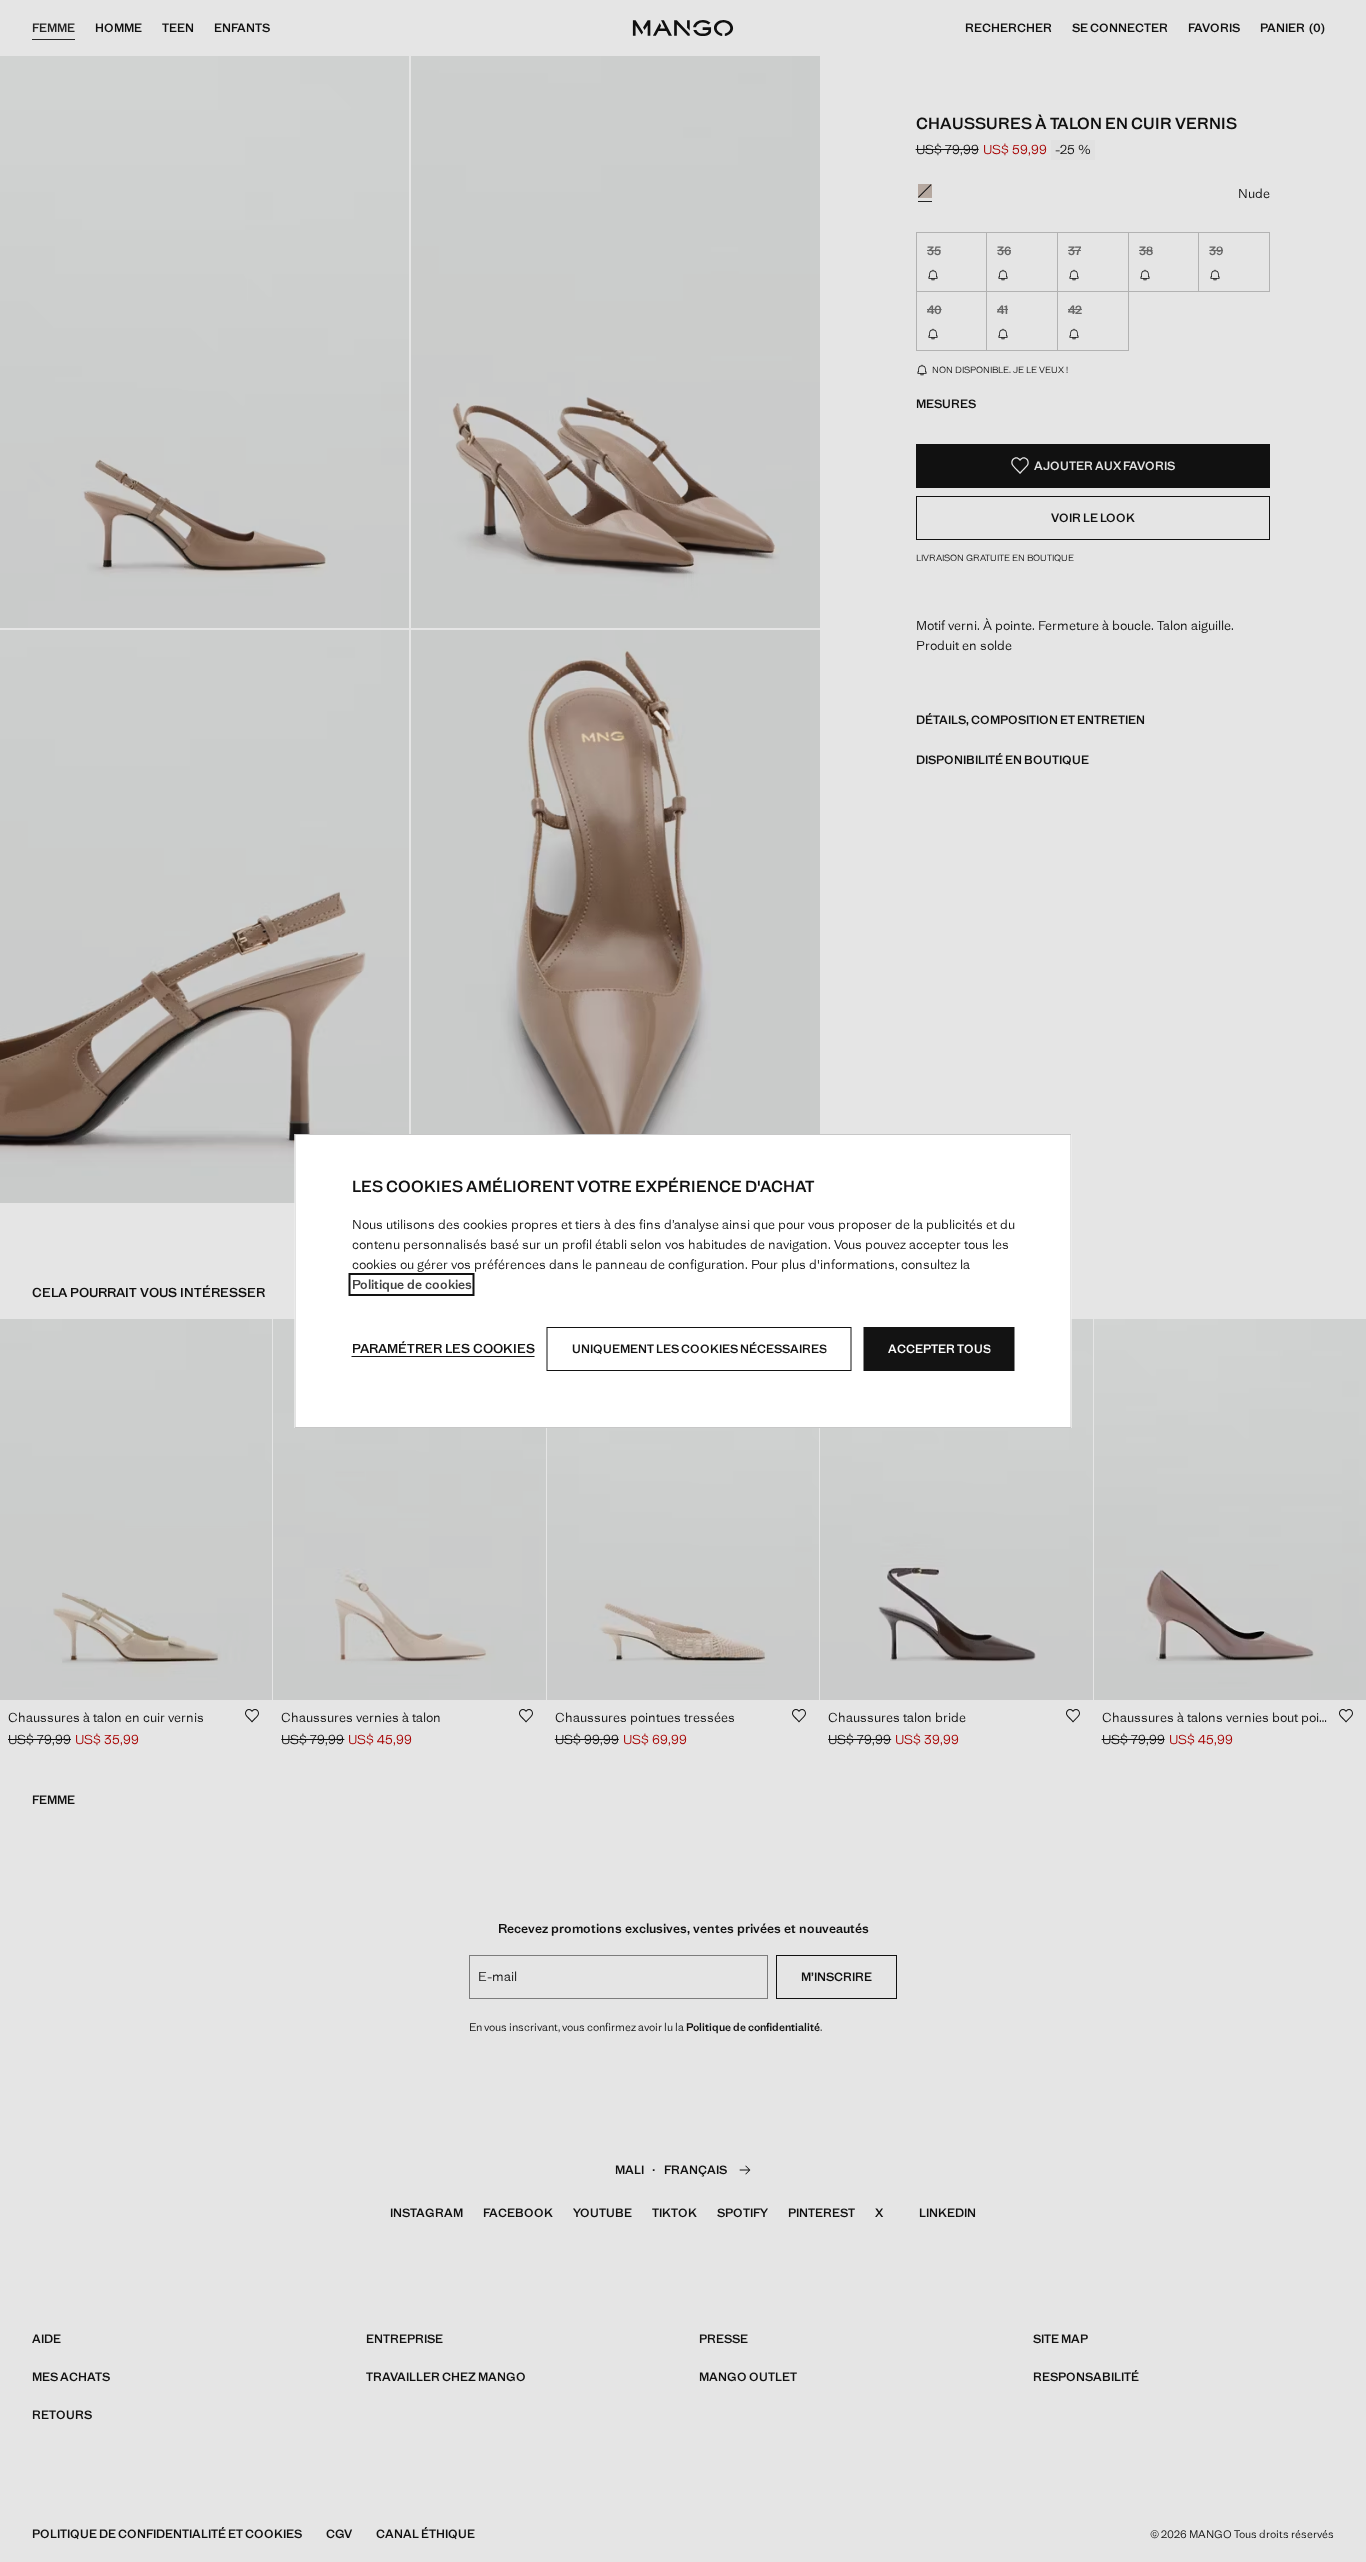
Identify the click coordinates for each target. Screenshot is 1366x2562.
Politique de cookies (412, 1284)
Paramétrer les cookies (443, 1348)
